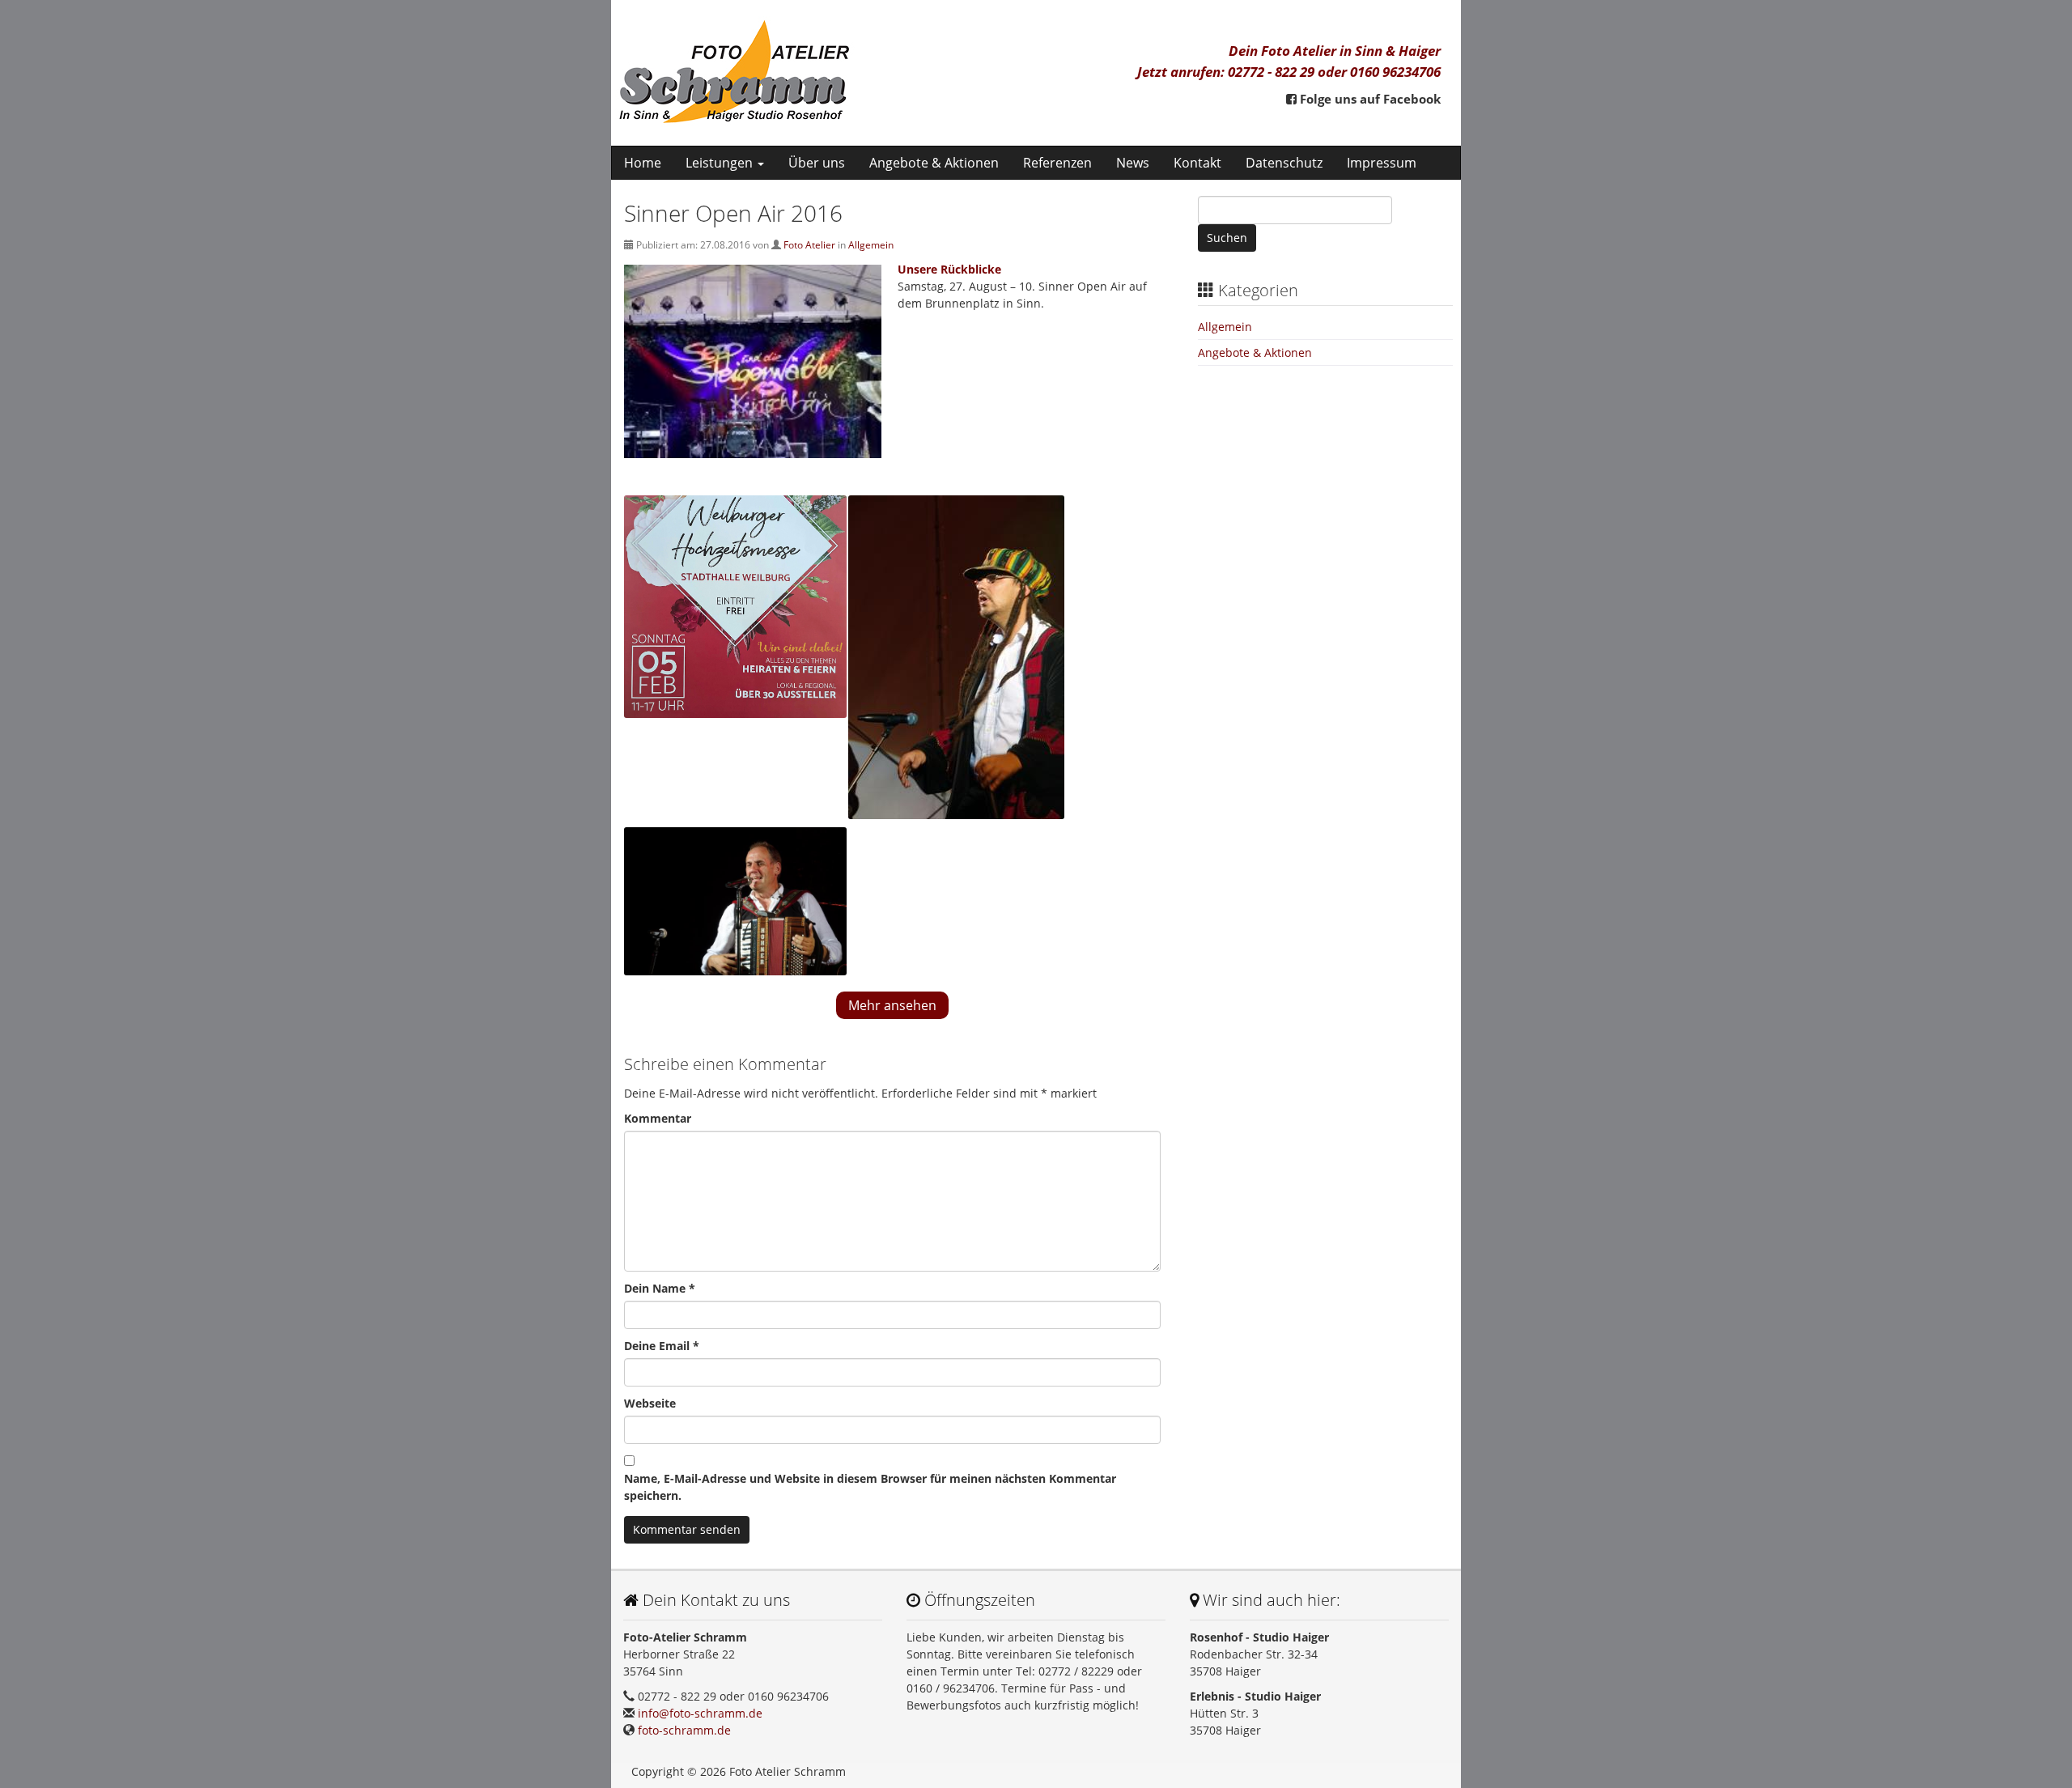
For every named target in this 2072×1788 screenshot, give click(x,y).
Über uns (817, 163)
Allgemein (871, 245)
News (1133, 163)
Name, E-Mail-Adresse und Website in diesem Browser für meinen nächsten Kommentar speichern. (870, 1487)
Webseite (650, 1403)
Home (643, 163)
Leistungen (721, 163)
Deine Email (662, 1346)
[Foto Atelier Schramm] (819, 73)
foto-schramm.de (684, 1730)
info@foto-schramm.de (700, 1713)
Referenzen (1057, 163)
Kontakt (1197, 163)
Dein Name (660, 1288)
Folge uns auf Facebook (1369, 99)
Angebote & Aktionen (934, 163)
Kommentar (658, 1118)
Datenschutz (1284, 163)
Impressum (1382, 163)
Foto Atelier (809, 245)
